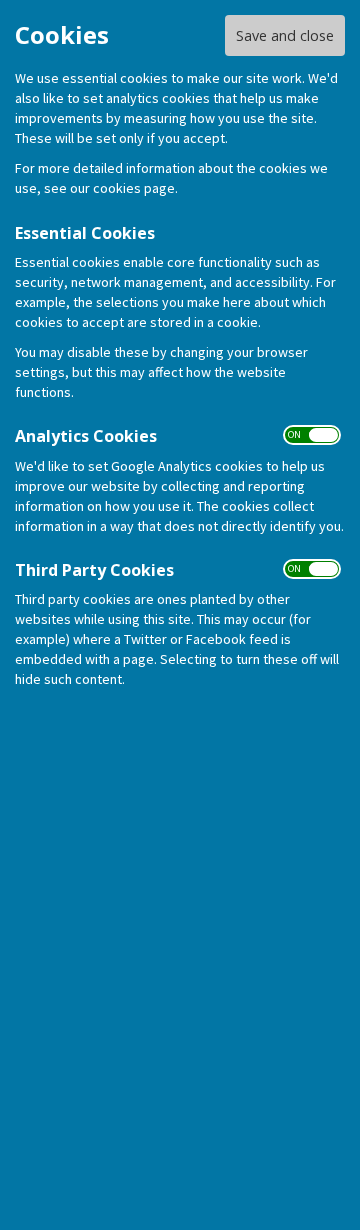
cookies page (134, 188)
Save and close (285, 35)
